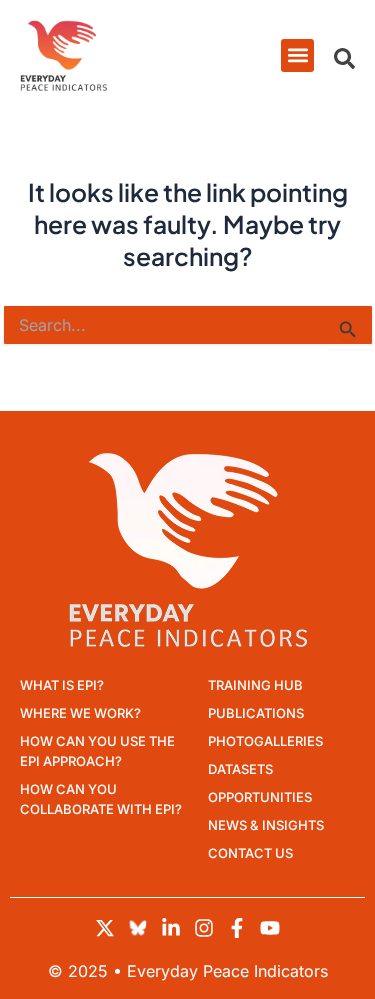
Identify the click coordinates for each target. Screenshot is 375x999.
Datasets (240, 769)
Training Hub (255, 685)
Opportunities (260, 797)
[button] (297, 55)
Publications (256, 713)
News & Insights (266, 825)
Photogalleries (265, 741)
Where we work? (80, 713)
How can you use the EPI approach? (97, 751)
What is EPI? (62, 685)
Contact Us (250, 853)
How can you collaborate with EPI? (101, 799)
